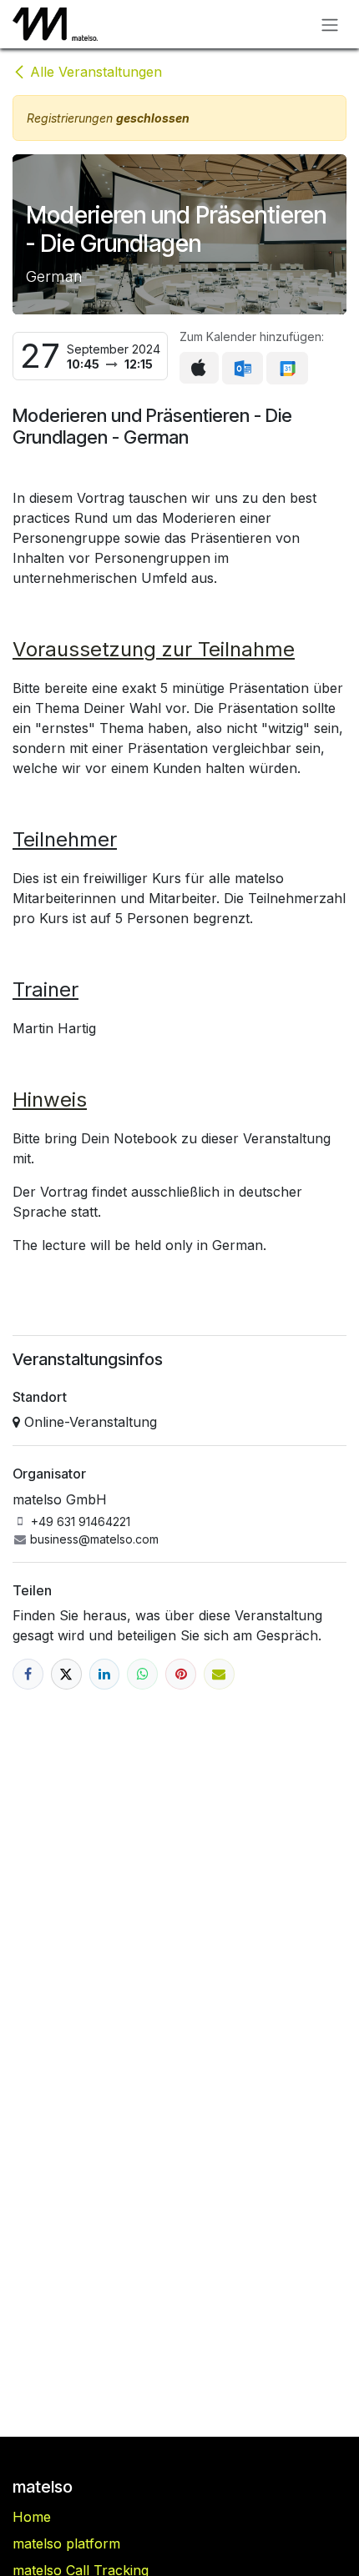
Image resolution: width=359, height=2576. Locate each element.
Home (32, 2517)
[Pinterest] (181, 1674)
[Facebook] (28, 1674)
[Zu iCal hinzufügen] (199, 368)
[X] (66, 1674)
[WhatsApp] (142, 1674)
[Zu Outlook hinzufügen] (243, 369)
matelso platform (66, 2543)
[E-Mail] (219, 1674)
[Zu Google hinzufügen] (287, 369)
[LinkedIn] (105, 1674)
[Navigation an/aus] (330, 24)
